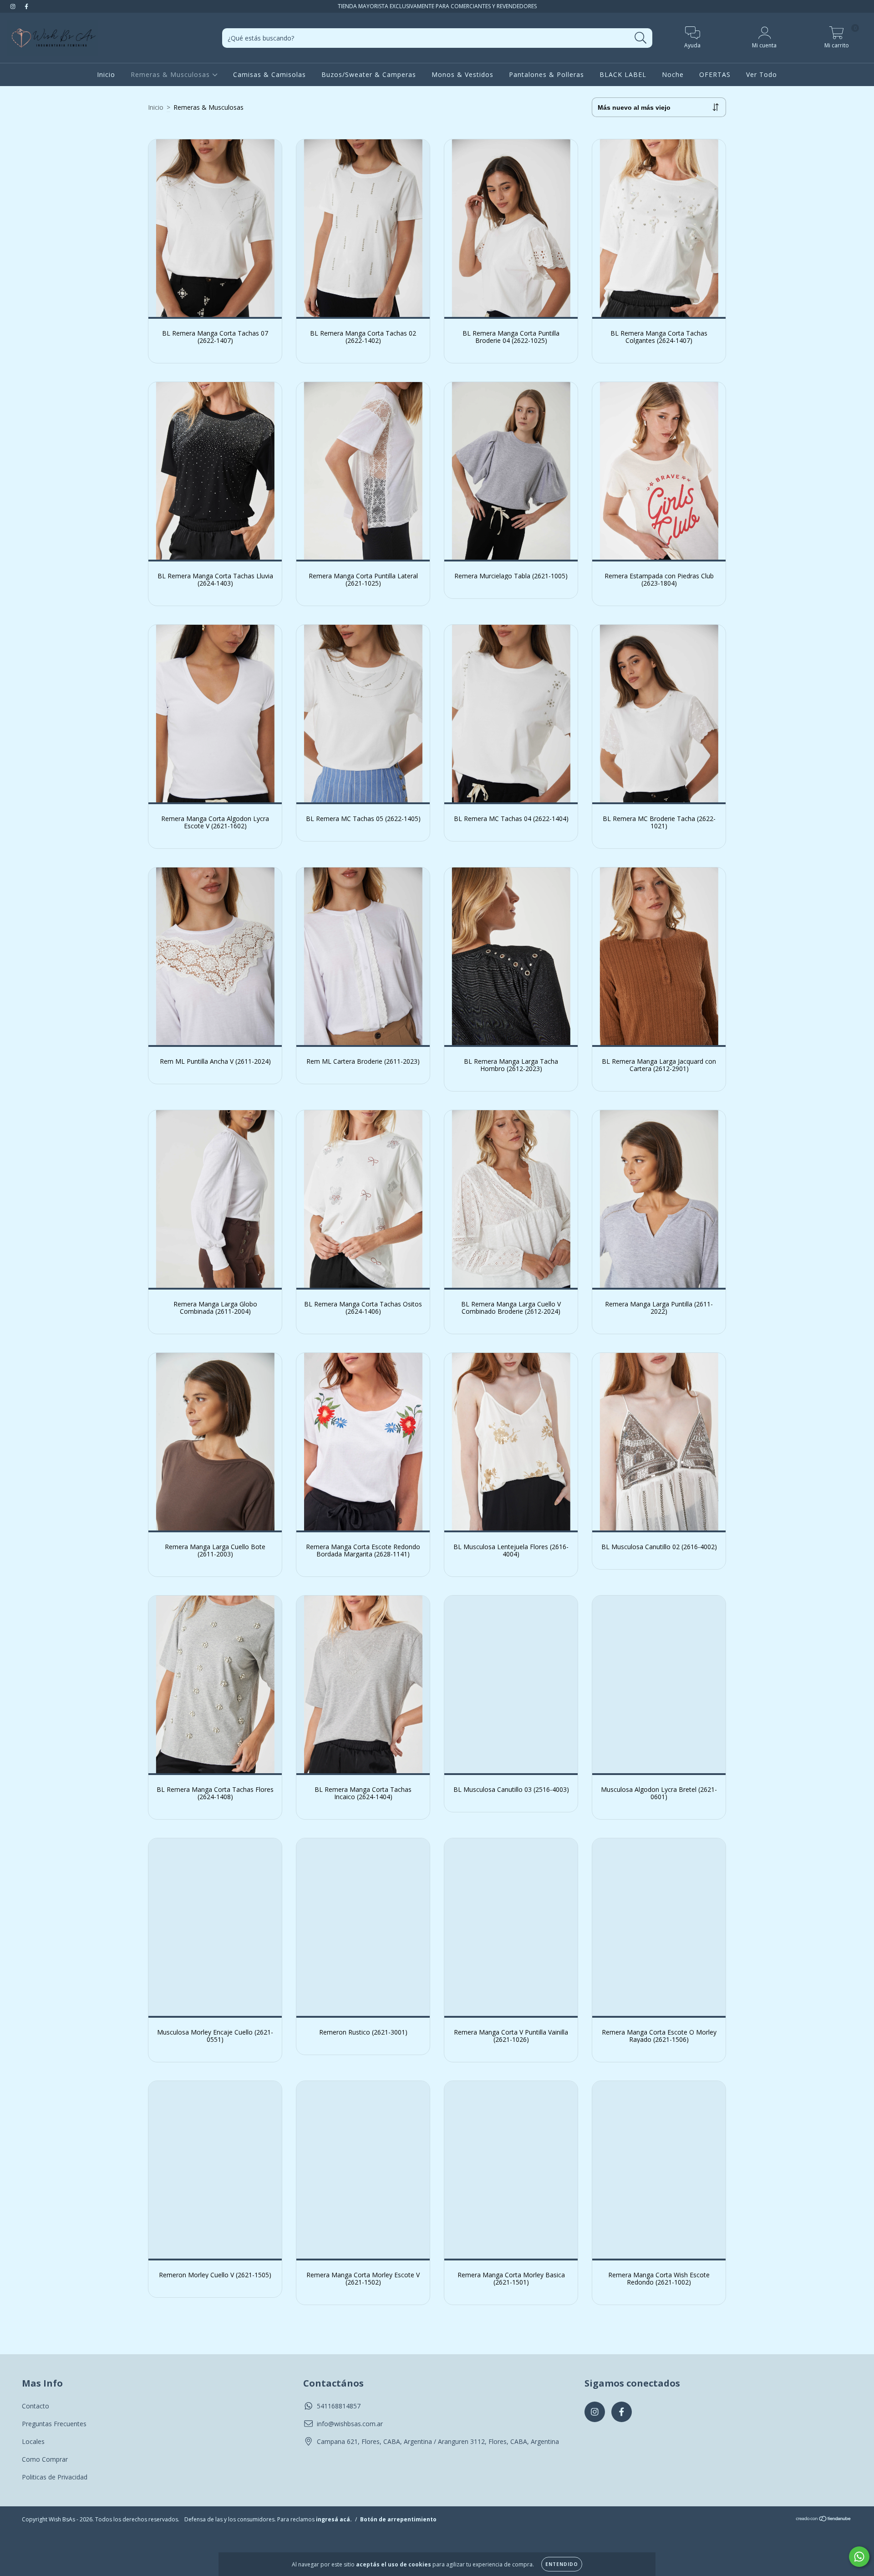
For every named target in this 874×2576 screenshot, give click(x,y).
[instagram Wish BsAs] (14, 6)
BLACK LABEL (623, 74)
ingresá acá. (334, 2519)
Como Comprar (45, 2459)
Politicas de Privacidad (55, 2477)
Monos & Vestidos (462, 74)
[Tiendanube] (824, 2519)
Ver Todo (762, 74)
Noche (673, 74)
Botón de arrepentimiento (398, 2519)
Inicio (106, 74)
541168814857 (339, 2406)
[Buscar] (641, 38)
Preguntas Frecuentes (54, 2424)
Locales (33, 2441)
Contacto (36, 2406)
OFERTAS (715, 74)
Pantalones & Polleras (546, 74)
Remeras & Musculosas (171, 74)
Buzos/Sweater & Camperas (369, 74)
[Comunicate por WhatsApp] (859, 2557)
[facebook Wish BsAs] (26, 6)
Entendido (562, 2564)
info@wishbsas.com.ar (350, 2424)
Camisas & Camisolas (269, 74)
